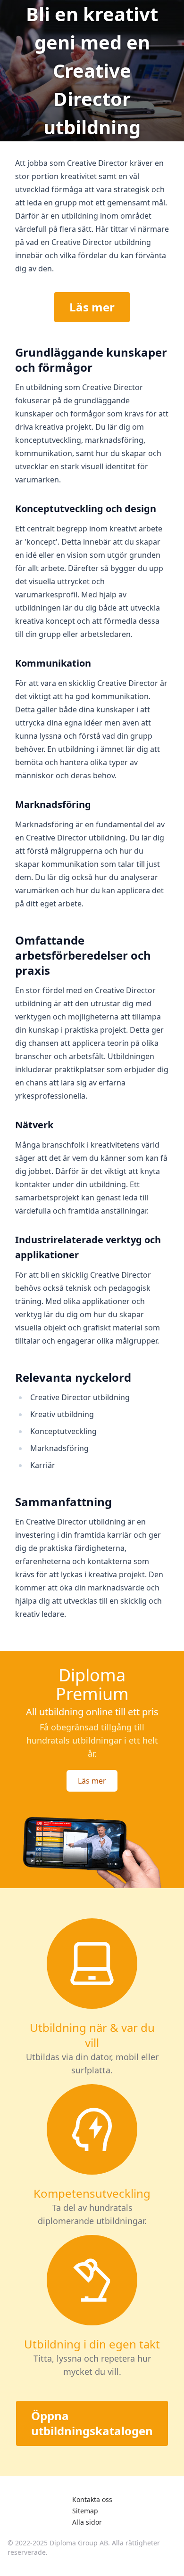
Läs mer (92, 307)
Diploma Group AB (79, 2543)
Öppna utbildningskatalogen (92, 2423)
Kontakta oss (92, 2499)
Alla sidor (87, 2522)
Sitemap (85, 2511)
